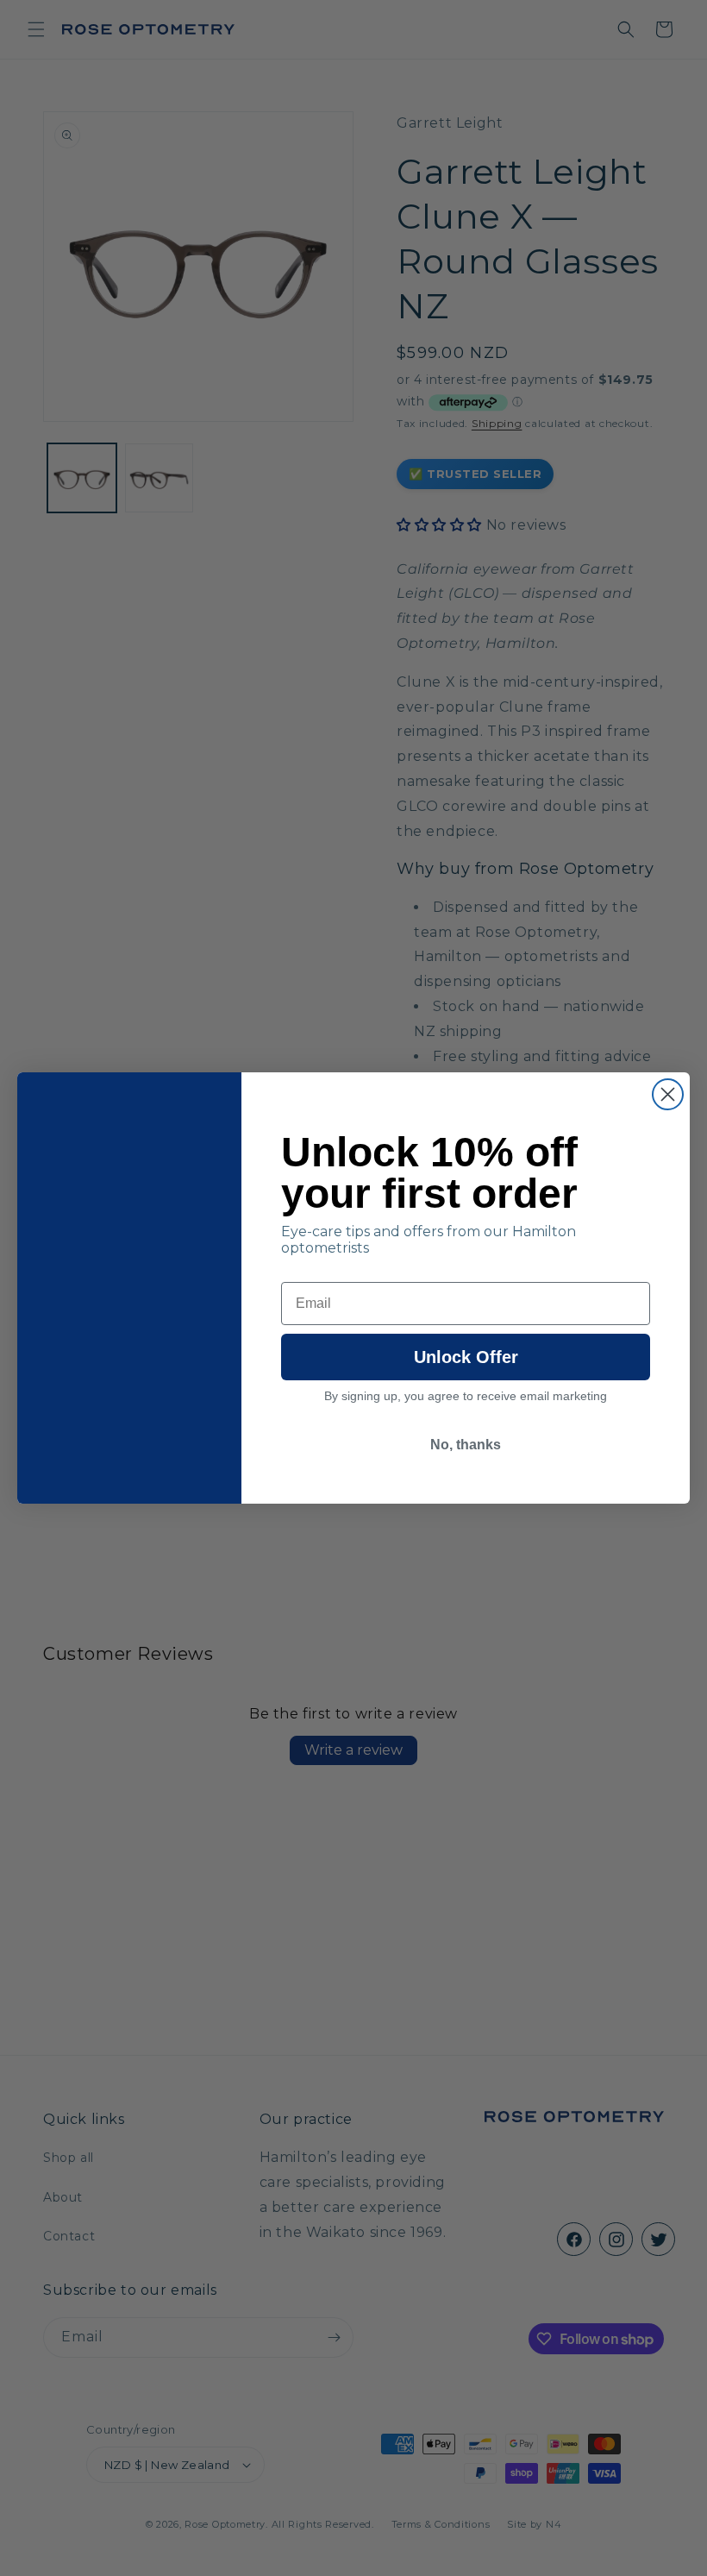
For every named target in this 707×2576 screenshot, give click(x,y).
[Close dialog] (668, 1094)
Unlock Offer (466, 1357)
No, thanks (466, 1445)
